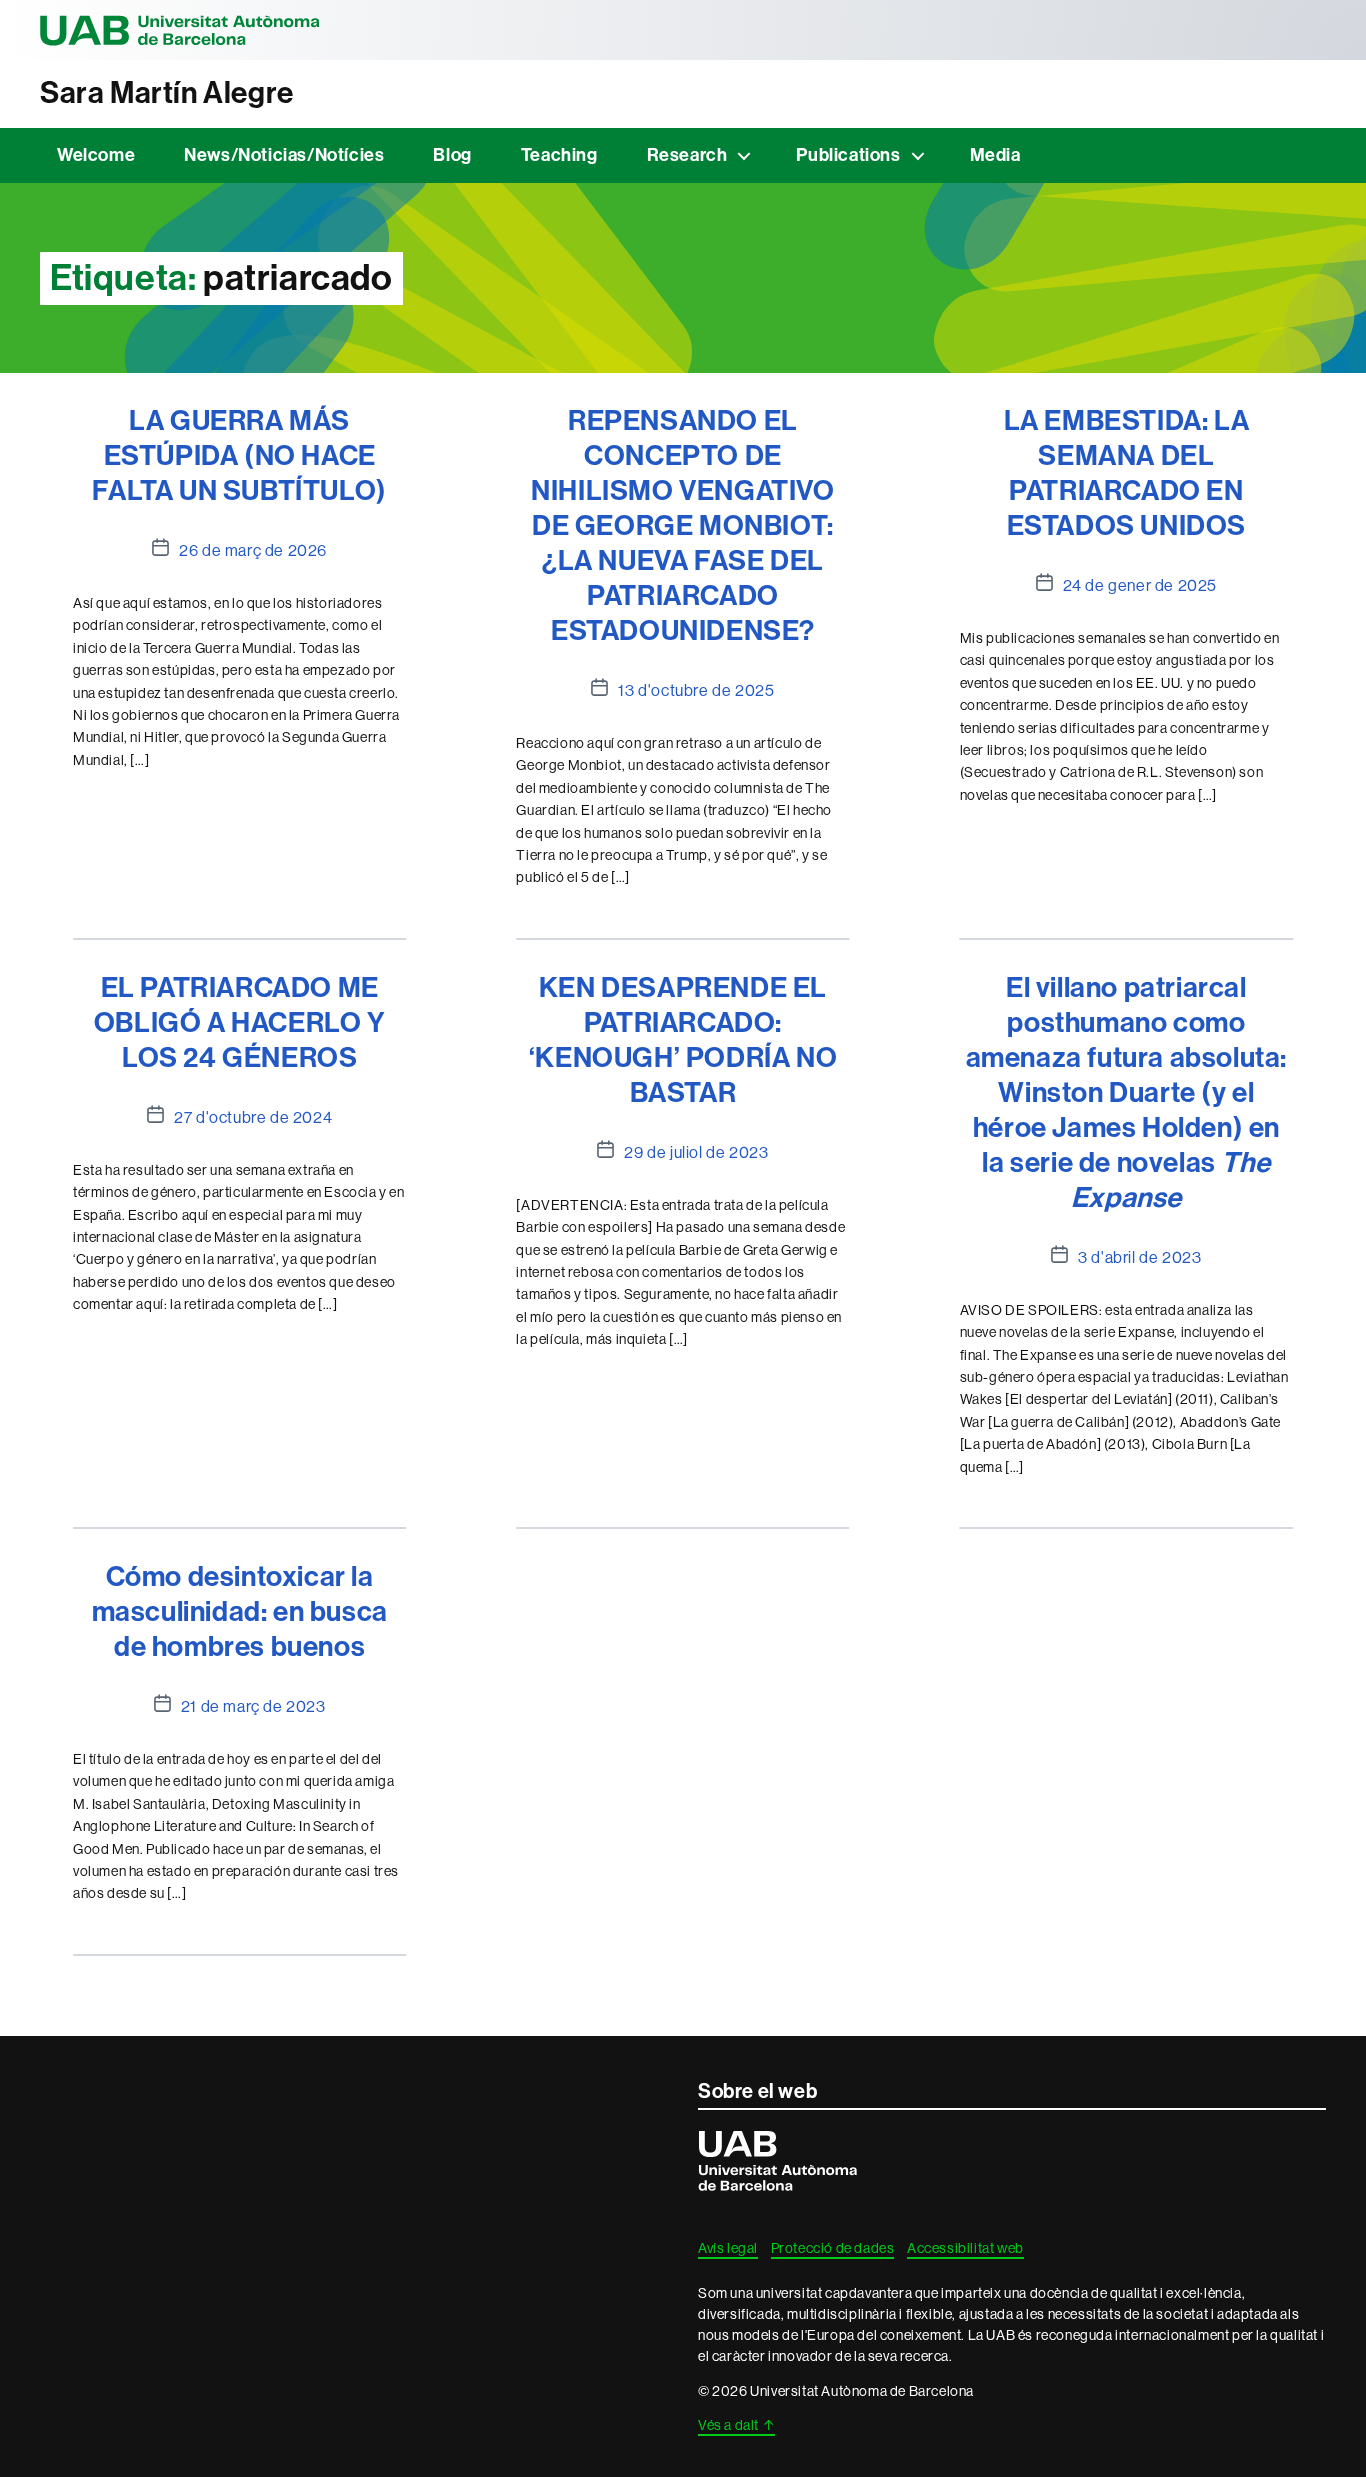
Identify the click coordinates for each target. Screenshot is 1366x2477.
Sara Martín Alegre (167, 93)
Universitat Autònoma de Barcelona (180, 30)
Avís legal (728, 2248)
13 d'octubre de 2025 (696, 690)
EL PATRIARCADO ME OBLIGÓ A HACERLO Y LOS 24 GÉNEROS (240, 1022)
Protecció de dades (833, 2248)
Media (995, 155)
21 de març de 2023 (253, 1706)
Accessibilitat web (965, 2248)
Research (687, 155)
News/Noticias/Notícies (284, 155)
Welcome (96, 155)
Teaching (559, 155)
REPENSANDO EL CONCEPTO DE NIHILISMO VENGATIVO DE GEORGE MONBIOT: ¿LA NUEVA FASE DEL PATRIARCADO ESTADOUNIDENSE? (682, 525)
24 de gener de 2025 (1140, 585)
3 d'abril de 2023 (1139, 1257)
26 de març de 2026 (253, 550)
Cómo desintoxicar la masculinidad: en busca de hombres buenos (240, 1611)
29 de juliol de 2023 (696, 1152)
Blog (452, 155)
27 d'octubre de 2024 (253, 1117)
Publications (848, 155)
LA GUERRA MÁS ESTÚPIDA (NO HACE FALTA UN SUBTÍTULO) (239, 455)
